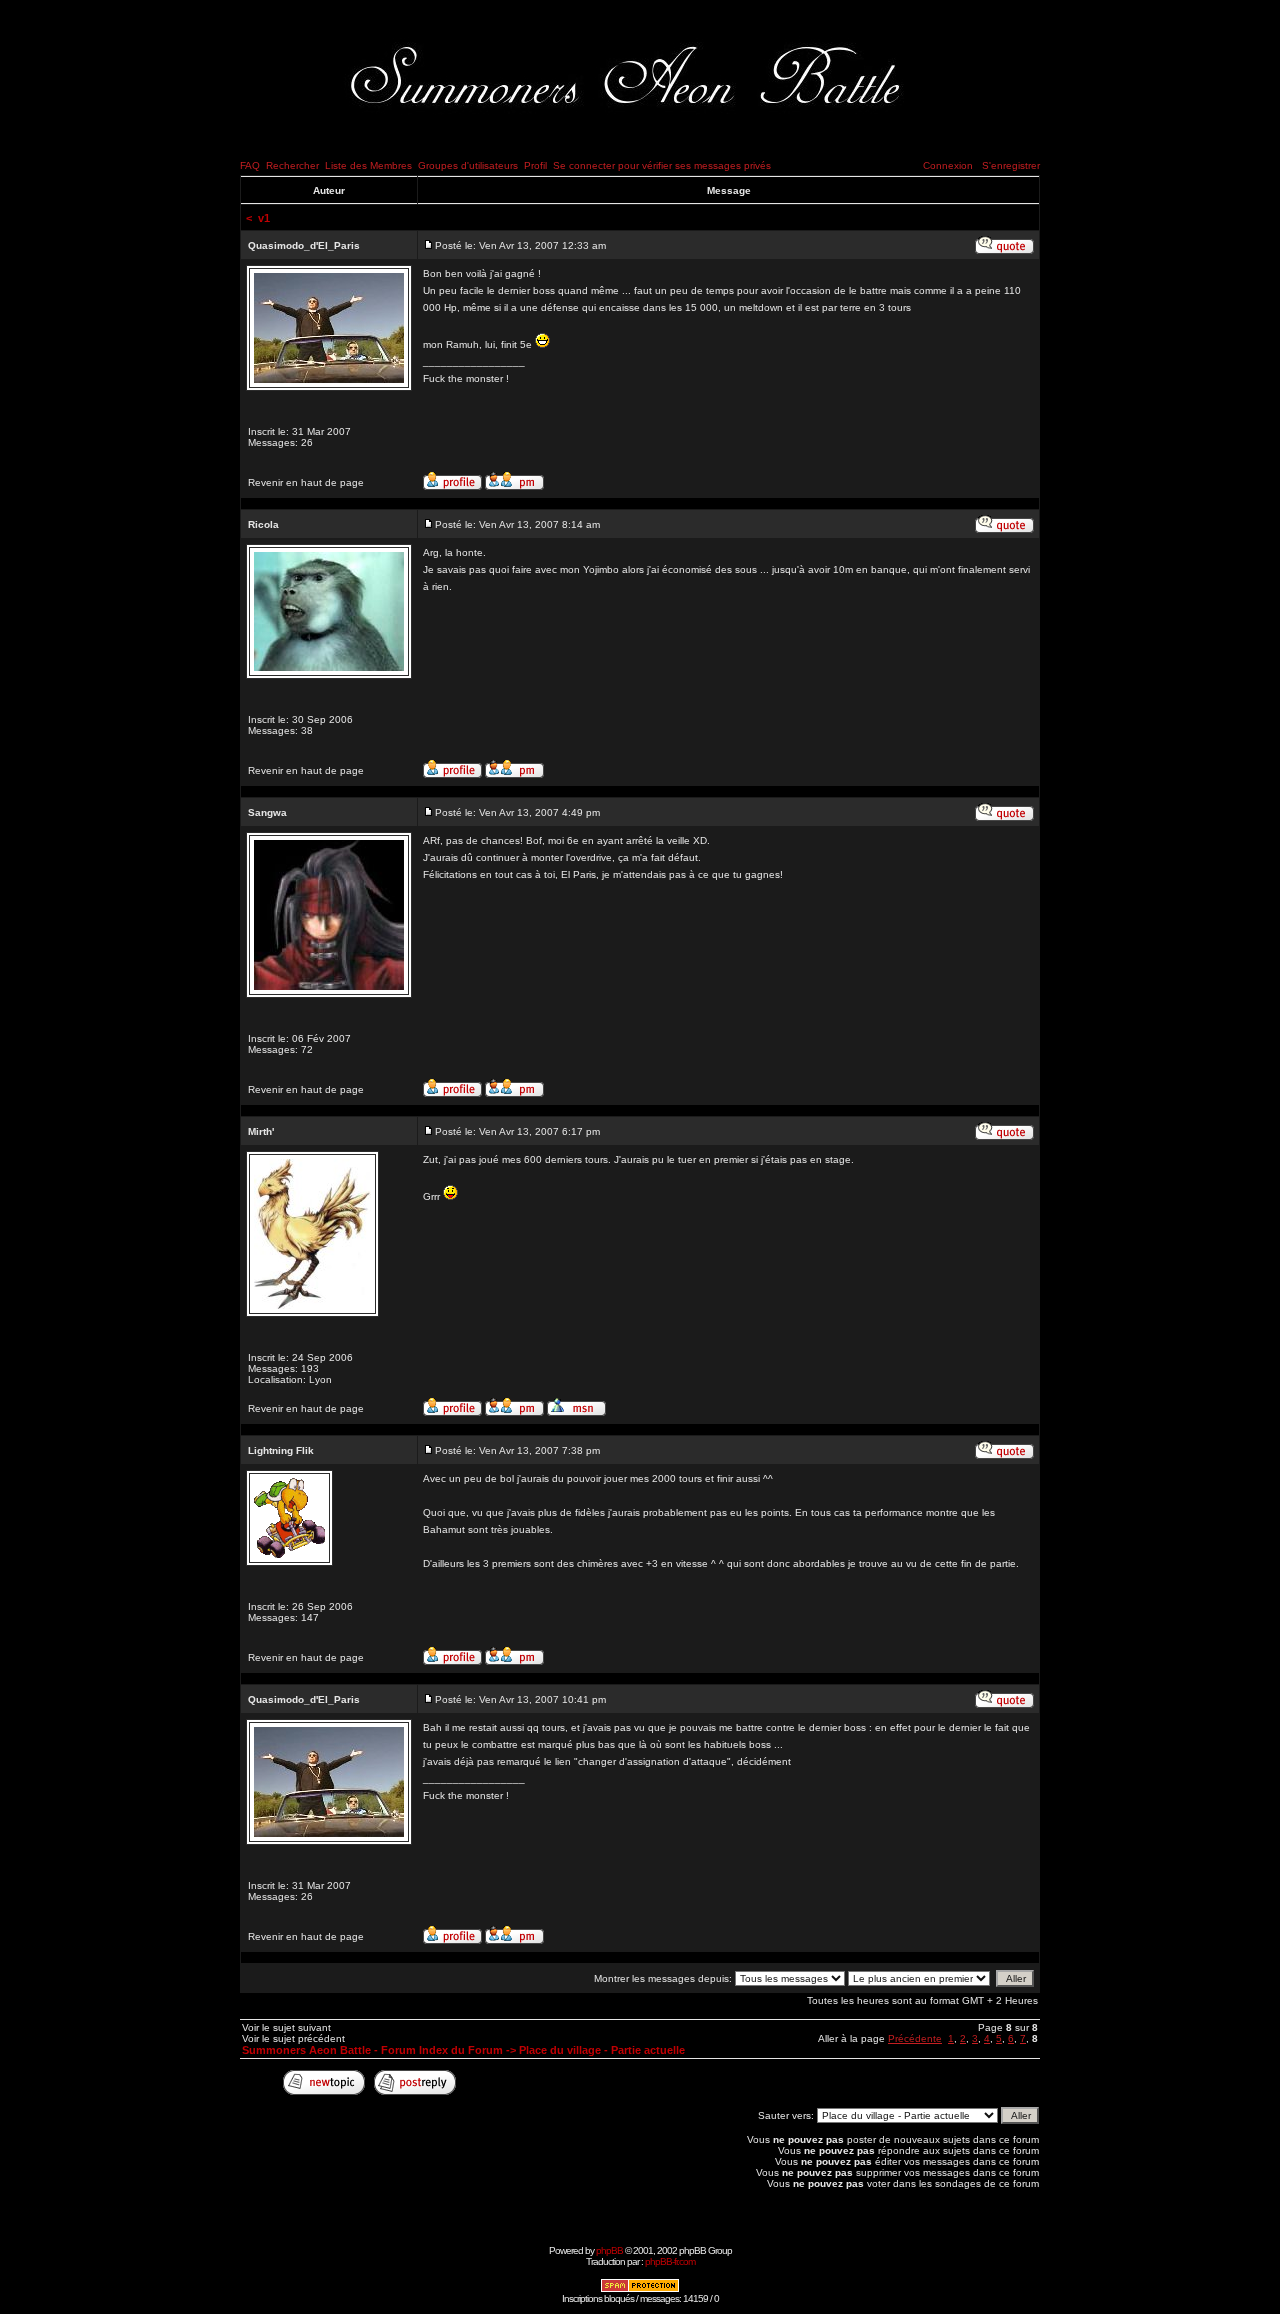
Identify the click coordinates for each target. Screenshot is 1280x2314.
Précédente (915, 2038)
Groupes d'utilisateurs (468, 165)
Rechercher (292, 165)
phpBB (609, 2250)
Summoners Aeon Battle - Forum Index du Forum (372, 2050)
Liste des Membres (368, 165)
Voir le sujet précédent (293, 2038)
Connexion (948, 165)
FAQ (250, 165)
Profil (535, 165)
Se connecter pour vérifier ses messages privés (662, 165)
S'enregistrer (1011, 165)
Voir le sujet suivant (286, 2027)
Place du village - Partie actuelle (602, 2050)
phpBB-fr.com (670, 2261)
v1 (264, 218)
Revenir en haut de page (306, 482)
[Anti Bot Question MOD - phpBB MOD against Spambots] (640, 2289)
